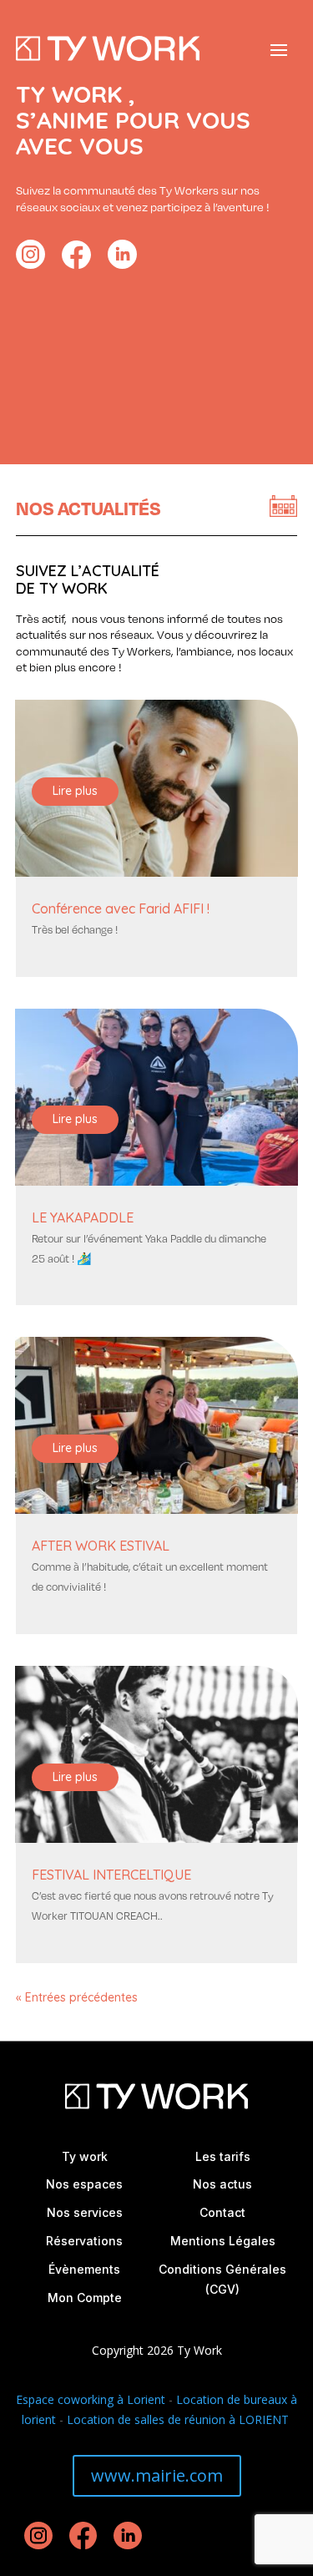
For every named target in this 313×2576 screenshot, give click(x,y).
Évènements (84, 2269)
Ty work (85, 2156)
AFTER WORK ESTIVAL (101, 1546)
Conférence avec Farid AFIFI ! (121, 908)
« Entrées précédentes (77, 1997)
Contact (222, 2212)
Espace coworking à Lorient (91, 2399)
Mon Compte (85, 2298)
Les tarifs (223, 2156)
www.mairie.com (157, 2475)
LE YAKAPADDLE (83, 1217)
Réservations (84, 2241)
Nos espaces (84, 2184)
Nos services (85, 2212)
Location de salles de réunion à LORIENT (179, 2419)
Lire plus (75, 791)
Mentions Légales (223, 2241)
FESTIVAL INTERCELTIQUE (111, 1875)
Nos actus (222, 2184)
